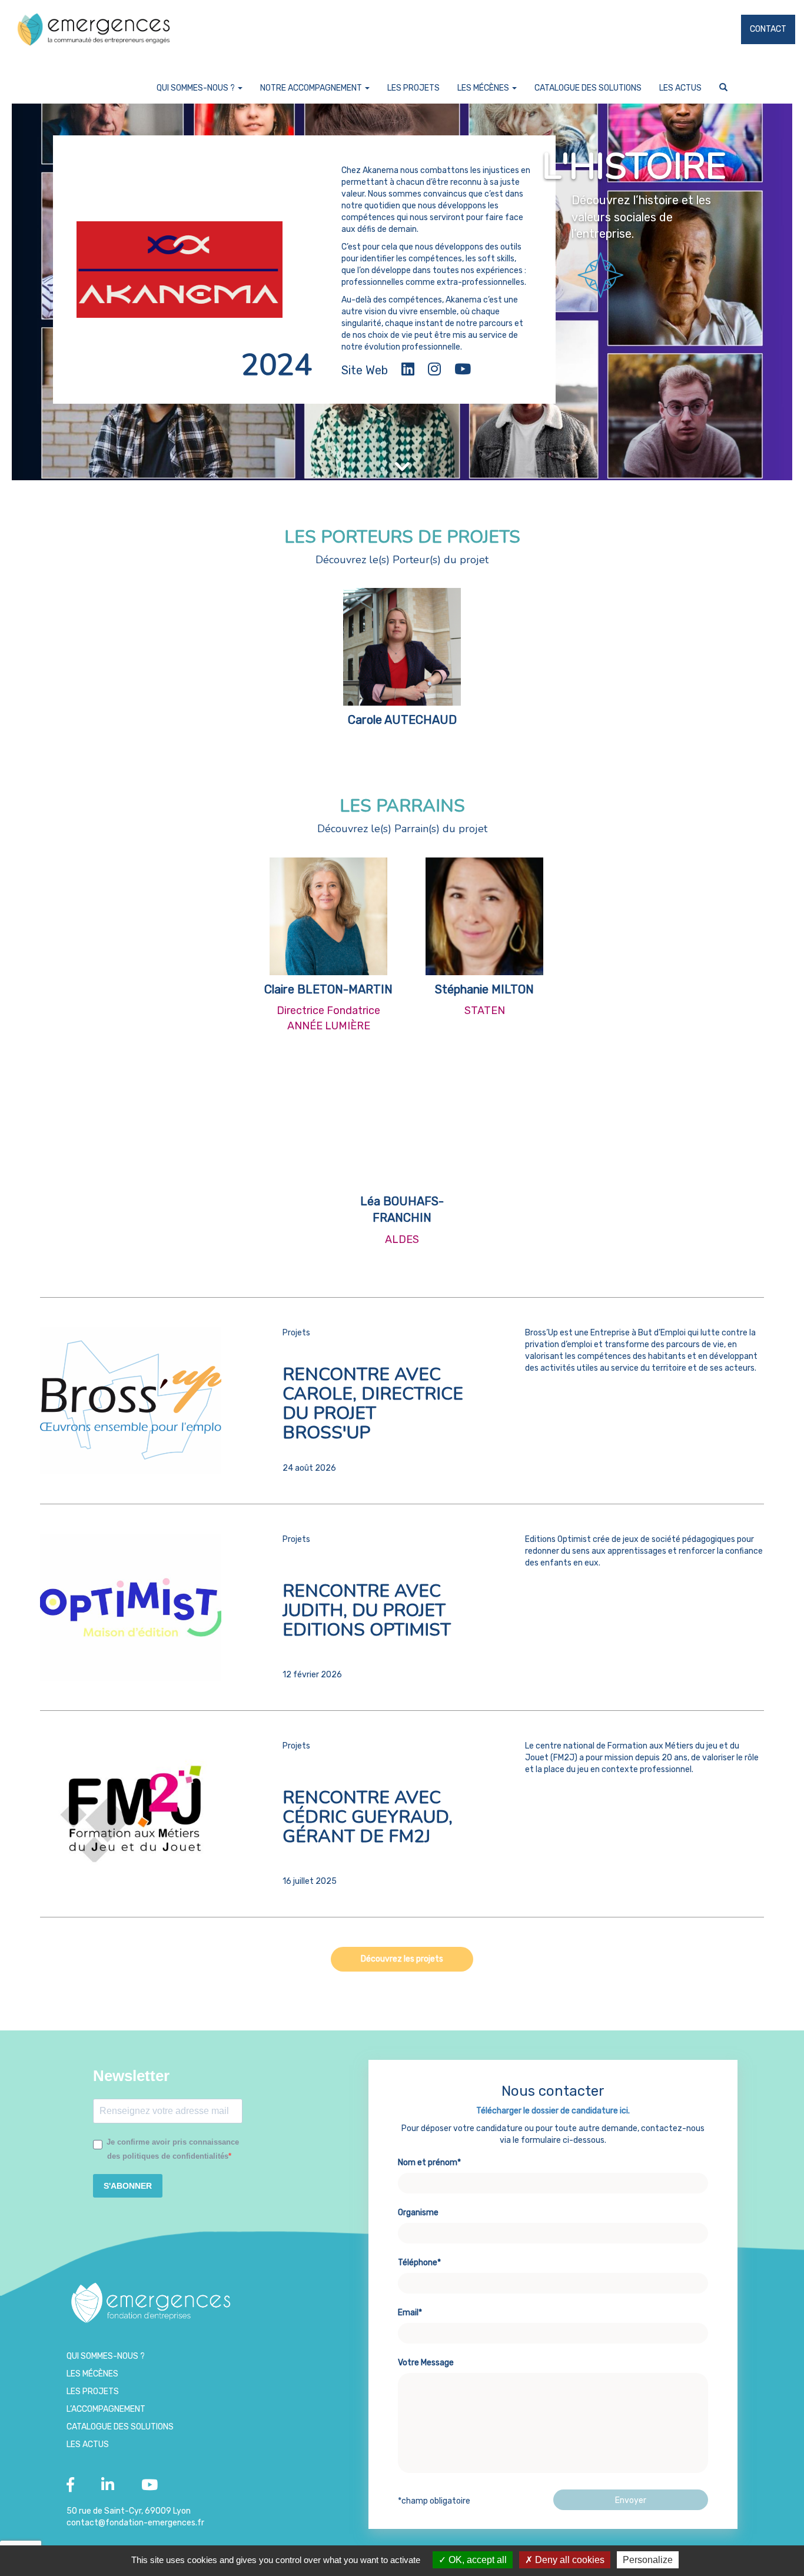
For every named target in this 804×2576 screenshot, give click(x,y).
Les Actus (680, 88)
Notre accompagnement (312, 88)
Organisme (418, 2213)
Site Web (365, 370)
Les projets (413, 88)
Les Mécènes (484, 88)
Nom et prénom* (429, 2163)
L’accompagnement (106, 2409)
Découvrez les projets (402, 1959)
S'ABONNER (128, 2186)
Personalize (648, 2560)
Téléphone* (419, 2263)
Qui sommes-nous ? (197, 88)
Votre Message (426, 2363)
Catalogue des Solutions (588, 88)
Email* (410, 2313)
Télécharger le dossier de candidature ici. (553, 2111)
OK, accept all (476, 2560)
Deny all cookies (569, 2560)
